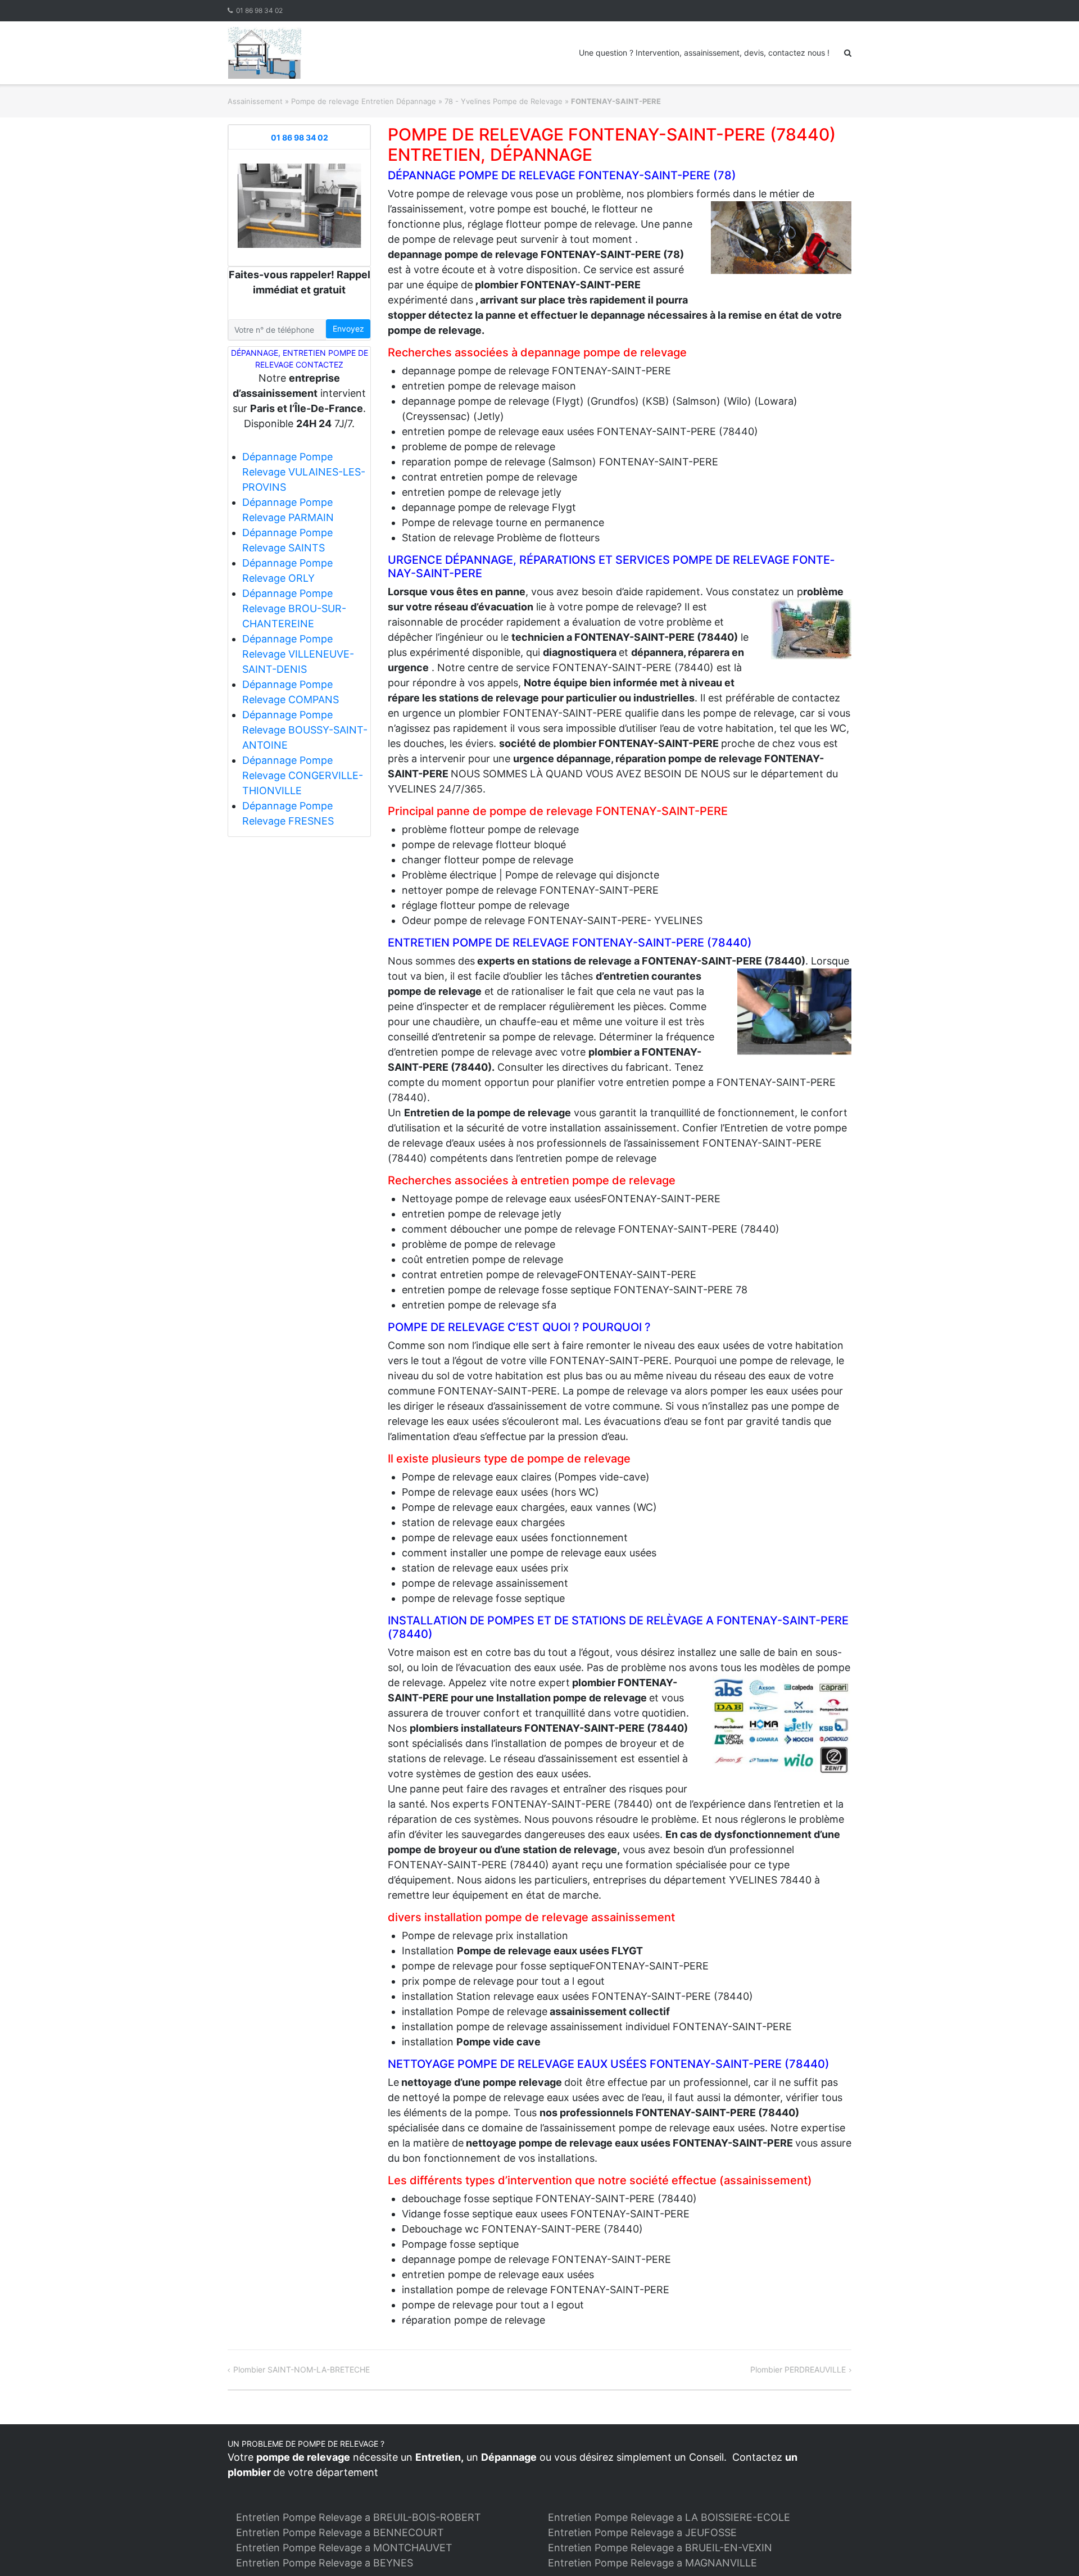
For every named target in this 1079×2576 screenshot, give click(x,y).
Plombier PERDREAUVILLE (798, 2369)
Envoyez (348, 329)
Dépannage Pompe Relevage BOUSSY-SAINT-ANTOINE (305, 730)
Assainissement (255, 101)
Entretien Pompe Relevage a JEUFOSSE (642, 2532)
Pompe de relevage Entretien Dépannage (364, 101)
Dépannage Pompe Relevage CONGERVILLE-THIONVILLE (303, 775)
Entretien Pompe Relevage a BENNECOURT (340, 2532)
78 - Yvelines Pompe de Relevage (504, 101)
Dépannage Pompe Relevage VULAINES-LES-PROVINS (304, 472)
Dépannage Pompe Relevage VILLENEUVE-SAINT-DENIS (298, 654)
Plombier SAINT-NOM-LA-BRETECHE (302, 2369)
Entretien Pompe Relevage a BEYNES (325, 2563)
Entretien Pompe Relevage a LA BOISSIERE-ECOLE (669, 2517)
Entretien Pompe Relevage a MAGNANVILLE (652, 2563)
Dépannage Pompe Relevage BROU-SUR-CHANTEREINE (294, 608)
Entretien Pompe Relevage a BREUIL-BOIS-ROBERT (359, 2517)
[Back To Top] (1051, 2549)
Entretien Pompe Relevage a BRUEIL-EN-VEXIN (660, 2548)
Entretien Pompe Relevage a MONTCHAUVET (344, 2548)
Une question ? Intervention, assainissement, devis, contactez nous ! (704, 53)
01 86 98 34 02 (259, 10)
